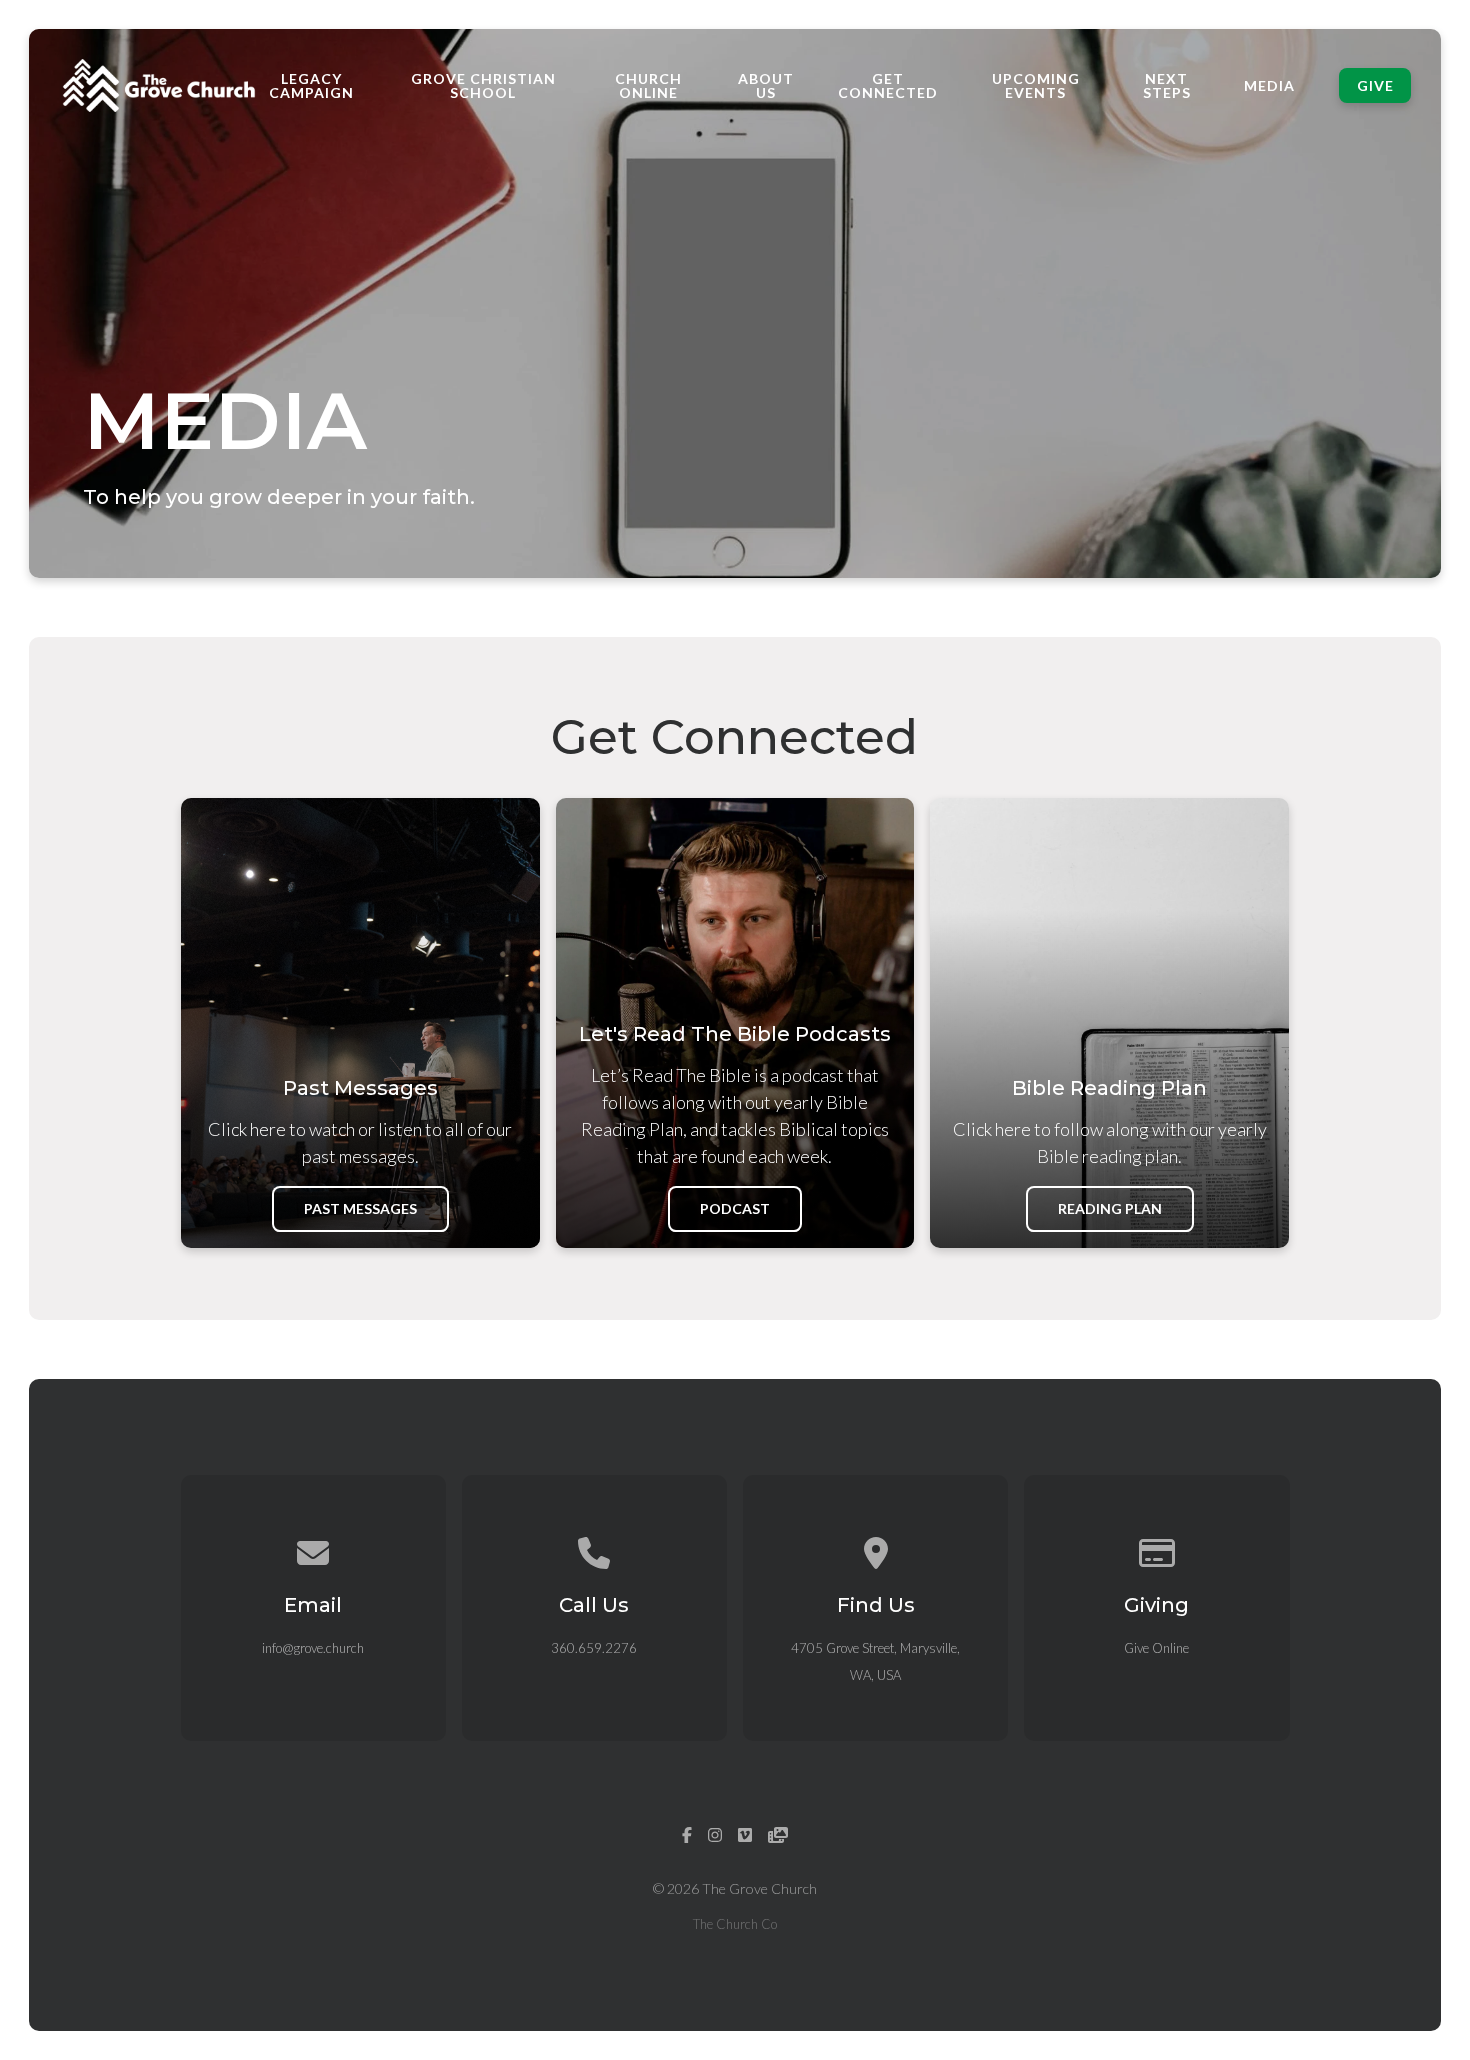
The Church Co (735, 1924)
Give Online (1156, 1648)
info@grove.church (313, 1648)
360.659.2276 (594, 1648)
